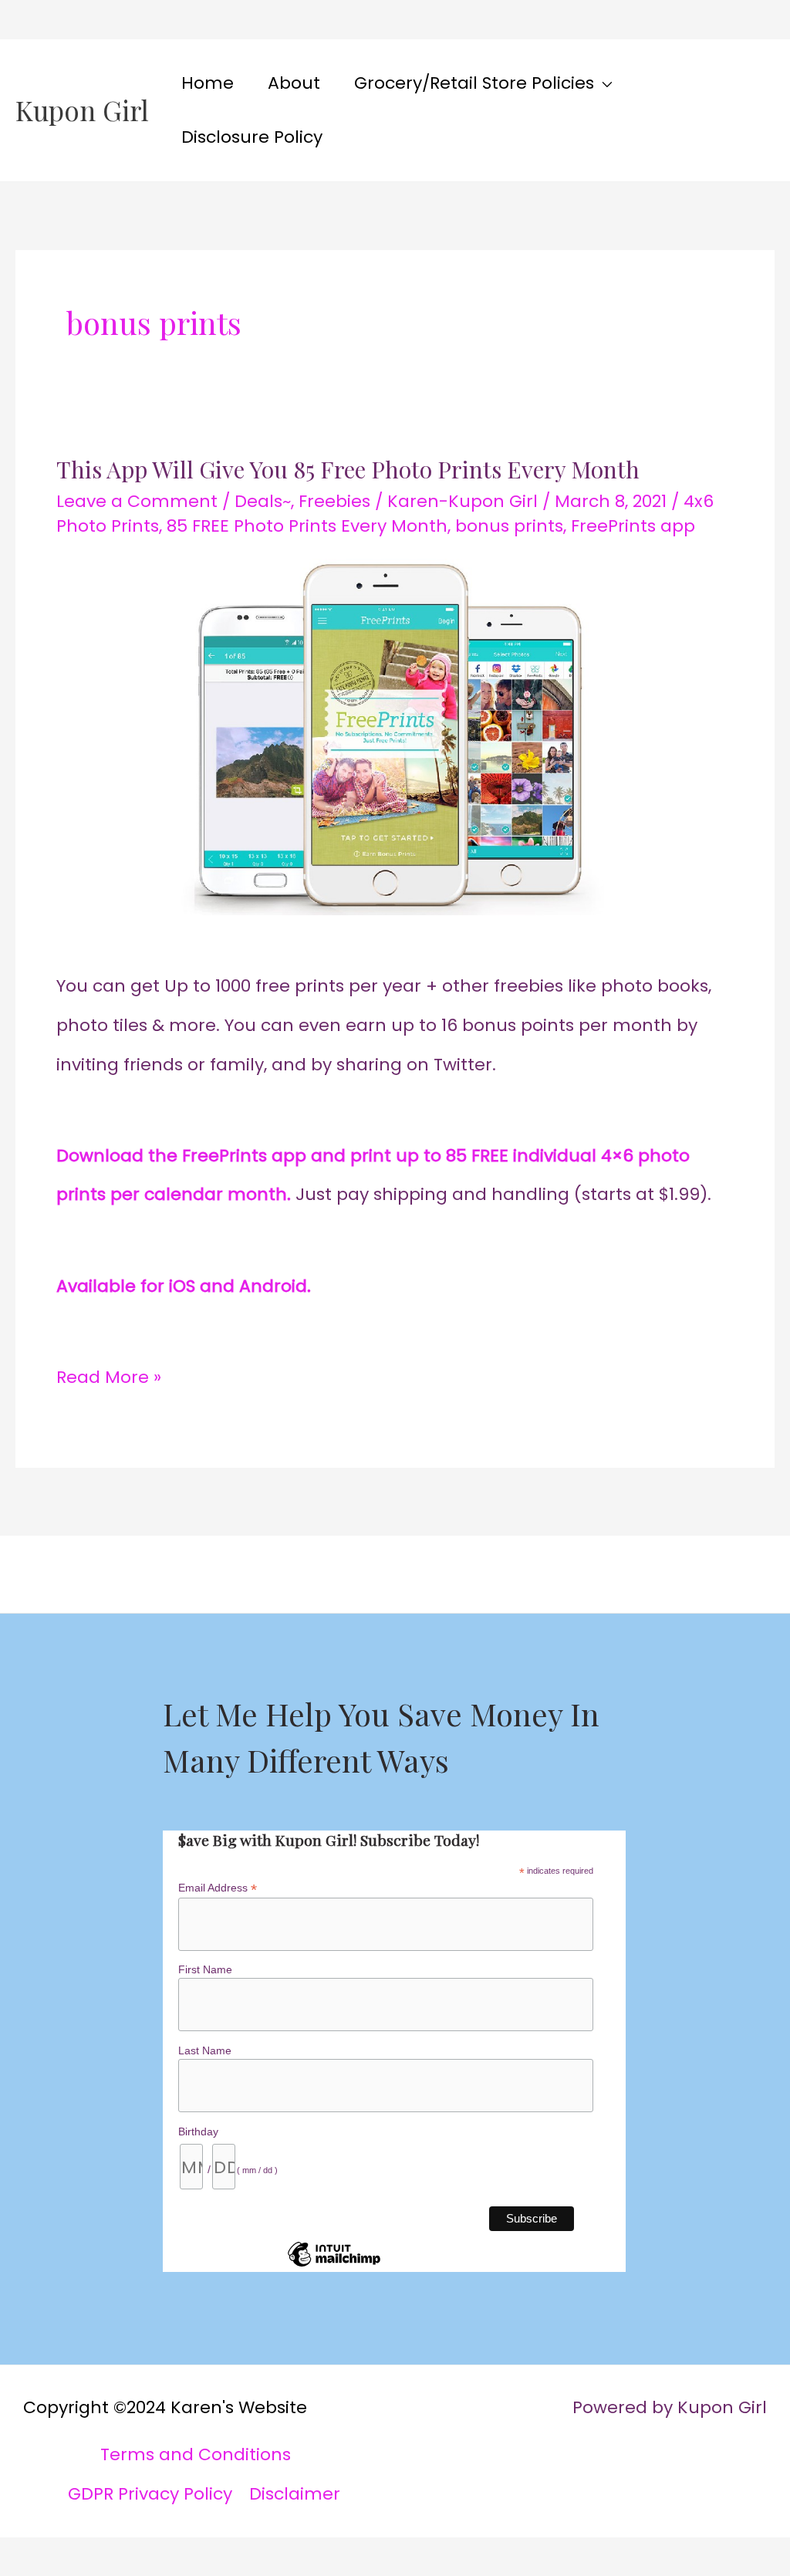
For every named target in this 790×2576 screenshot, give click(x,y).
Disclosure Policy (252, 137)
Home (208, 83)
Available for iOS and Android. (184, 1286)
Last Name (205, 2050)
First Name (205, 1969)
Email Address (218, 1888)
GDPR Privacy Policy (150, 2494)
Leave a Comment (137, 501)
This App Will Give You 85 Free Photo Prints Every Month (348, 469)
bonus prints (509, 526)
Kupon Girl (82, 110)
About (294, 83)
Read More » (109, 1374)
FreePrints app (633, 526)
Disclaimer (295, 2494)
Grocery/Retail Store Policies (474, 83)
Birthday (198, 2131)
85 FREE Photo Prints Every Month (307, 526)
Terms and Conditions (196, 2454)
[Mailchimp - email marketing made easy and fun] (334, 2266)
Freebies (334, 501)
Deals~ (263, 501)
